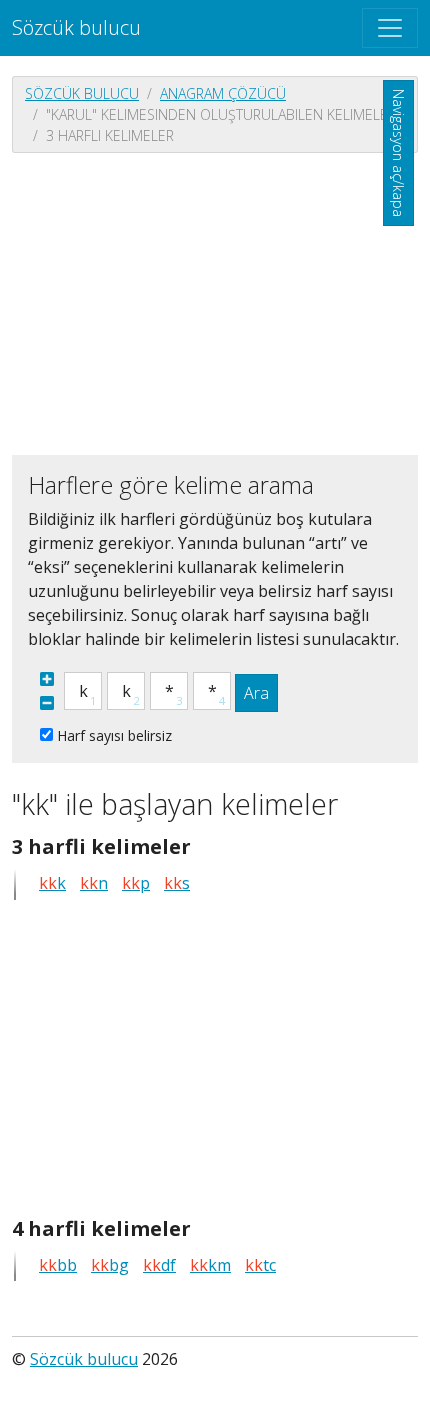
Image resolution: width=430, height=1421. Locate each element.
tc (260, 1265)
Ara (256, 693)
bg (110, 1265)
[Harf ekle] (47, 679)
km (210, 1265)
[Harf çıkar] (47, 703)
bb (58, 1265)
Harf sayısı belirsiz (114, 735)
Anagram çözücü (223, 93)
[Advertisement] (215, 302)
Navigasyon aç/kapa (398, 153)
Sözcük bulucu (76, 27)
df (159, 1265)
